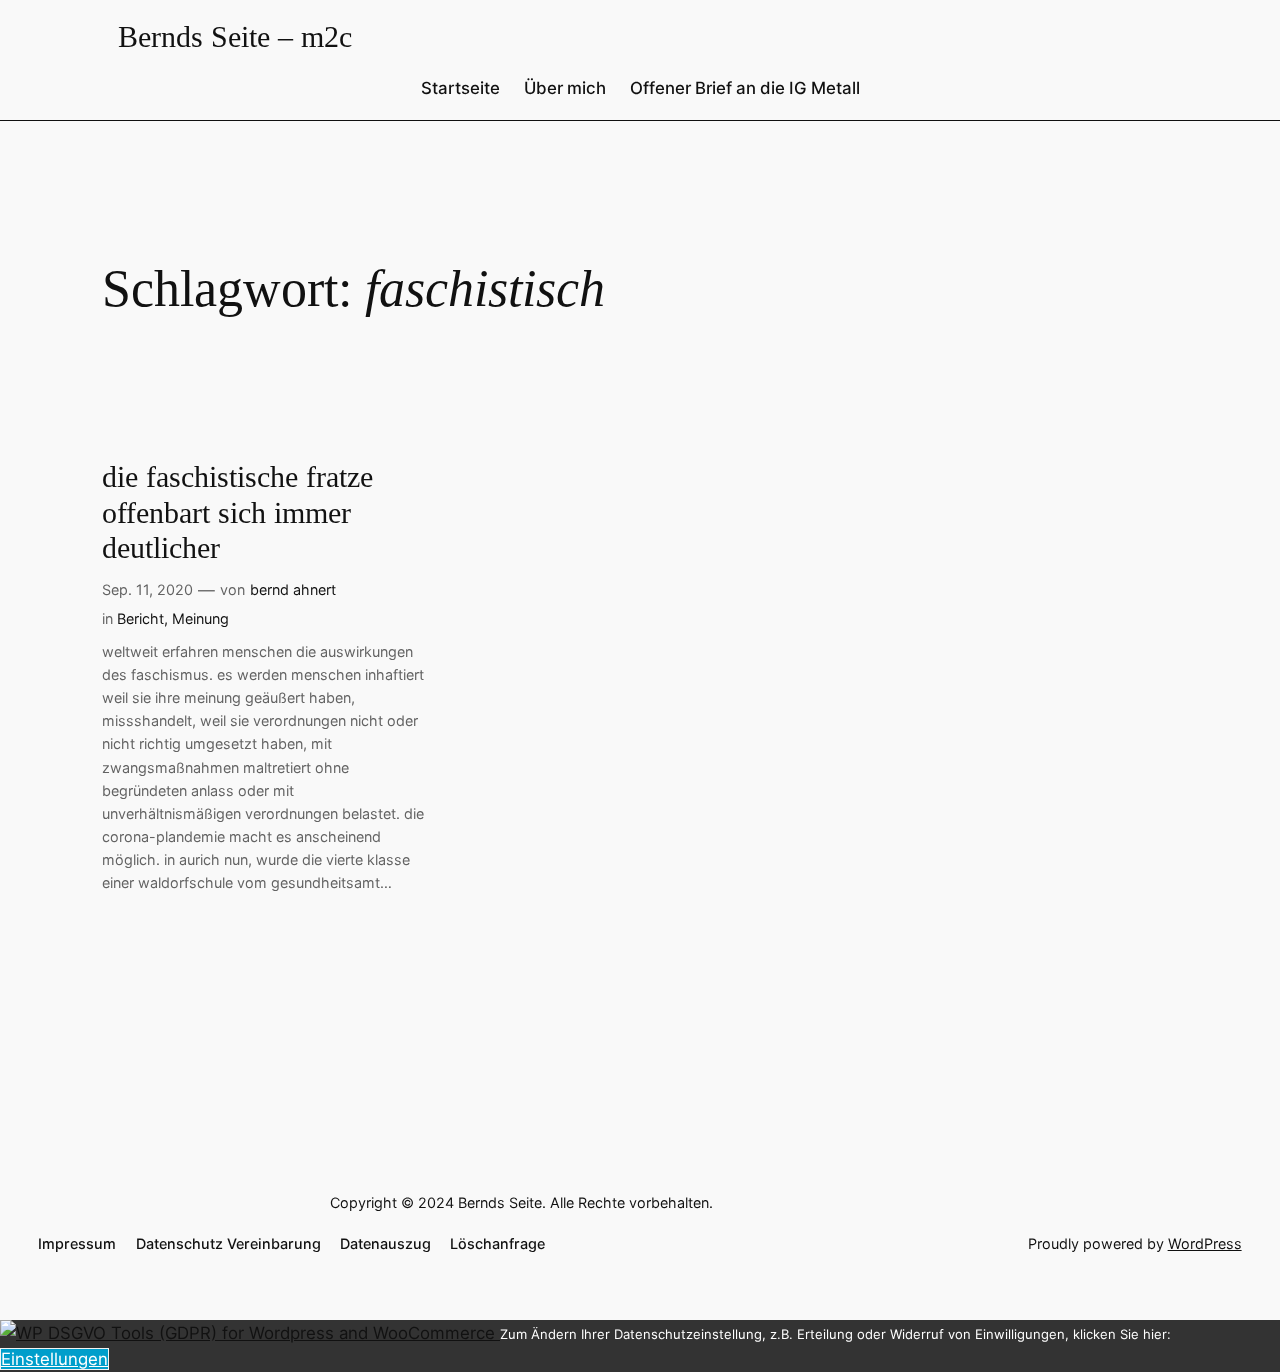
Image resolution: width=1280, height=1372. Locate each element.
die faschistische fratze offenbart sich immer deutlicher (237, 512)
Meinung (200, 618)
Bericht (140, 618)
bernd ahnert (293, 589)
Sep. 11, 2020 (147, 589)
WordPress (1205, 1243)
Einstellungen (54, 1359)
